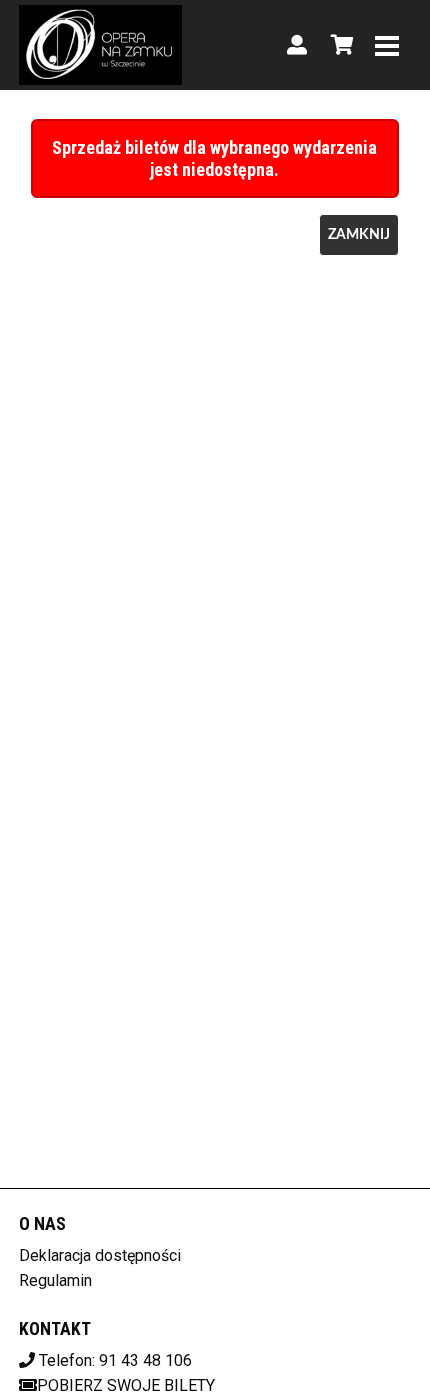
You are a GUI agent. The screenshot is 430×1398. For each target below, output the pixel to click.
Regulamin (55, 1280)
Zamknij (359, 235)
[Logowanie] (297, 45)
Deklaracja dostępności (100, 1255)
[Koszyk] (339, 45)
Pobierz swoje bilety (126, 1385)
